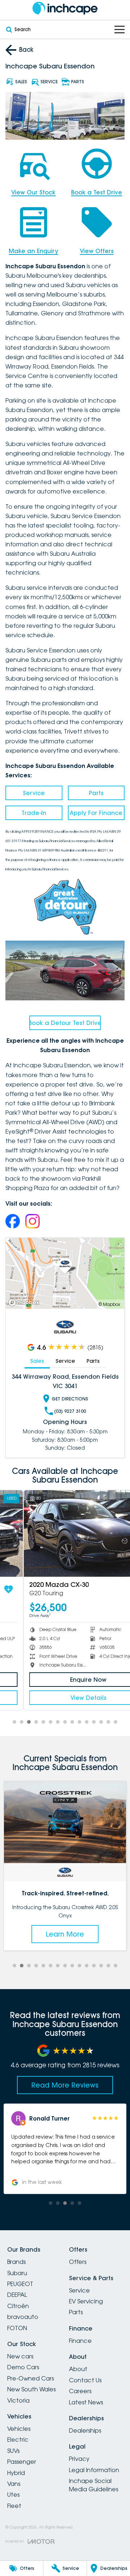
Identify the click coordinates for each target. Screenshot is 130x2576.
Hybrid (16, 2473)
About (78, 2369)
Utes (13, 2495)
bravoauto (23, 2317)
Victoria (18, 2400)
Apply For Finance (96, 813)
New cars (20, 2356)
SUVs (13, 2451)
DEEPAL (17, 2295)
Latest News (86, 2402)
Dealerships (85, 2430)
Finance (80, 2341)
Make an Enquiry (33, 251)
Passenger (22, 2462)
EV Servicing (86, 2301)
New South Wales (31, 2389)
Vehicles (19, 2429)
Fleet (14, 2506)
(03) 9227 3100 (70, 1411)
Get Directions (70, 1399)
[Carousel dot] (14, 1722)
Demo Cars (23, 2367)
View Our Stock (33, 192)
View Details (65, 1698)
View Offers (97, 251)
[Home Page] (65, 8)
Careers (80, 2391)
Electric (18, 2440)
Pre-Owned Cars (31, 2378)
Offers (78, 2262)
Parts (96, 793)
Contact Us (85, 2380)
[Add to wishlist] (115, 1589)
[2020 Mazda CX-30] (65, 1533)
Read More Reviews (65, 2085)
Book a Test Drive (97, 192)
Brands (16, 2262)
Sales (37, 1361)
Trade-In (34, 813)
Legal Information (94, 2470)
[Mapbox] (25, 1302)
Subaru (17, 2273)
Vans (14, 2484)
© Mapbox (109, 1304)
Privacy (79, 2459)
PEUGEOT (20, 2284)
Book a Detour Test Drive (65, 1023)
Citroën (18, 2306)
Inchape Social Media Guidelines (94, 2485)
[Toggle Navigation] (120, 30)
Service (34, 793)
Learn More (81, 1934)
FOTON (17, 2328)
